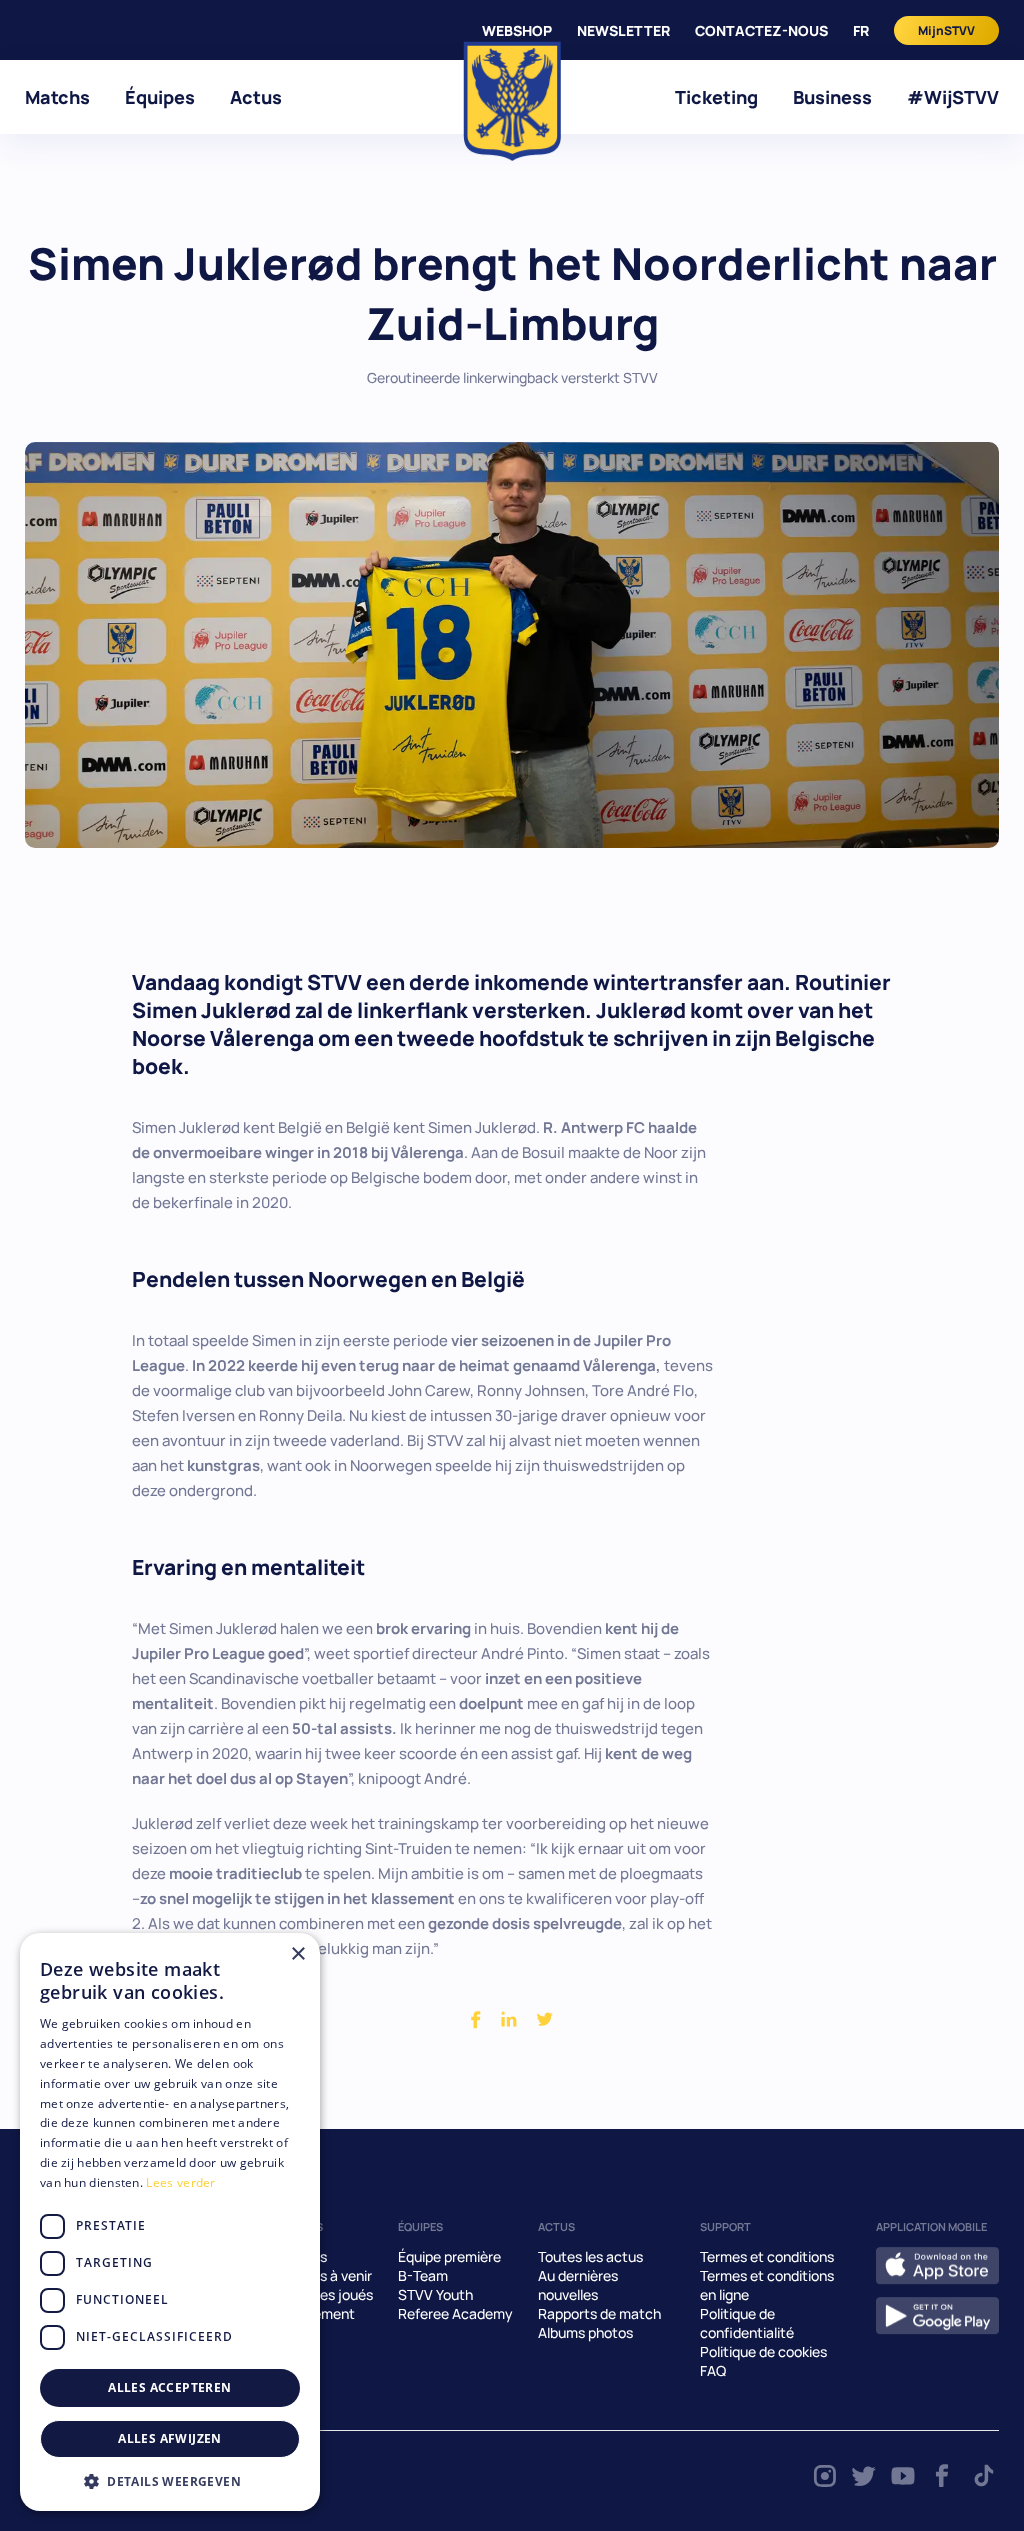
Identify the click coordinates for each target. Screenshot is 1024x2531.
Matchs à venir (325, 2275)
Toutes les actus (590, 2256)
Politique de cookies (763, 2351)
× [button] (297, 1954)
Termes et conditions (767, 2256)
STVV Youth (435, 2294)
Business (832, 97)
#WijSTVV (953, 97)
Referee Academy (455, 2313)
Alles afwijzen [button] (170, 2438)
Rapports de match (599, 2313)
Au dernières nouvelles (578, 2285)
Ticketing (716, 97)
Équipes (160, 97)
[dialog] (170, 2222)
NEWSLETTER (623, 30)
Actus (256, 97)
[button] (170, 2481)
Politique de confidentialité (747, 2323)
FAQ (713, 2370)
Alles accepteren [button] (169, 2387)
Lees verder (180, 2182)
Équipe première (449, 2256)
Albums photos (585, 2332)
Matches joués (325, 2294)
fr (861, 30)
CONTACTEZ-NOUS (761, 30)
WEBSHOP (517, 30)
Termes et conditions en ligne (767, 2285)
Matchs (57, 97)
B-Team (423, 2275)
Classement (316, 2313)
